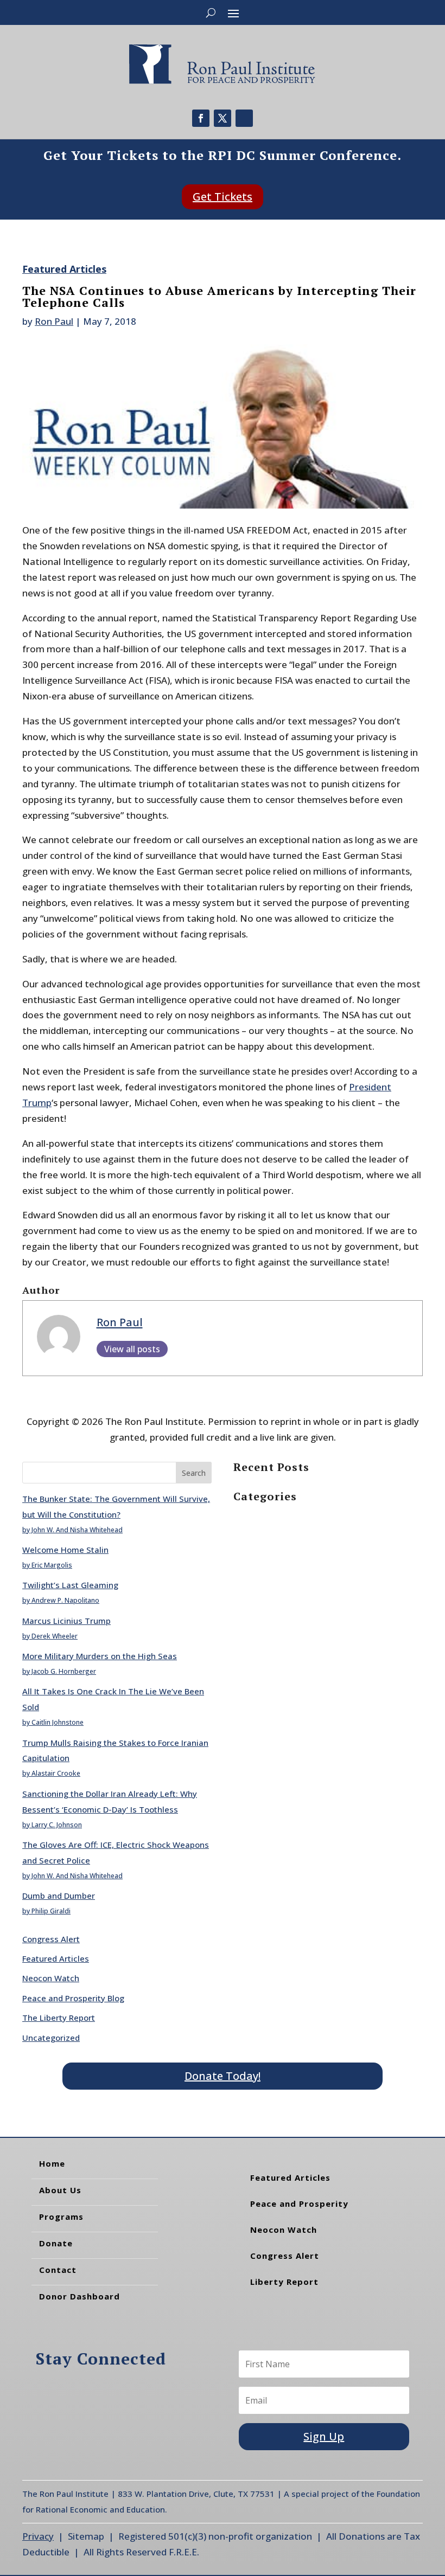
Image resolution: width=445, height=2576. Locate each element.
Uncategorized (51, 2038)
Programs (61, 2217)
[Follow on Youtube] (244, 118)
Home (52, 2163)
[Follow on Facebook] (201, 118)
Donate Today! (223, 2076)
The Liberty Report (59, 2018)
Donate (56, 2243)
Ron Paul (54, 321)
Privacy (38, 2536)
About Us (60, 2190)
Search (194, 1473)
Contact (58, 2270)
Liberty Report (284, 2282)
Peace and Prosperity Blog (73, 1998)
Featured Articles (64, 269)
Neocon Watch (51, 1978)
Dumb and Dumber (59, 1896)
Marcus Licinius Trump (66, 1621)
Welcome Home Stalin (65, 1550)
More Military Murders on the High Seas (100, 1656)
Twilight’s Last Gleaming (70, 1585)
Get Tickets (223, 197)
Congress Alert (51, 1939)
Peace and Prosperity (299, 2204)
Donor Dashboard (80, 2296)
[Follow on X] (223, 118)
